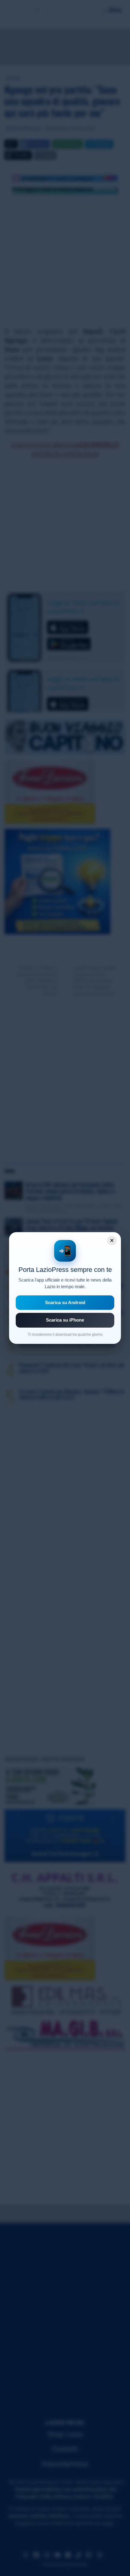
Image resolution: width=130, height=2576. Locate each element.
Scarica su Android (65, 1302)
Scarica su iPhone (65, 1320)
